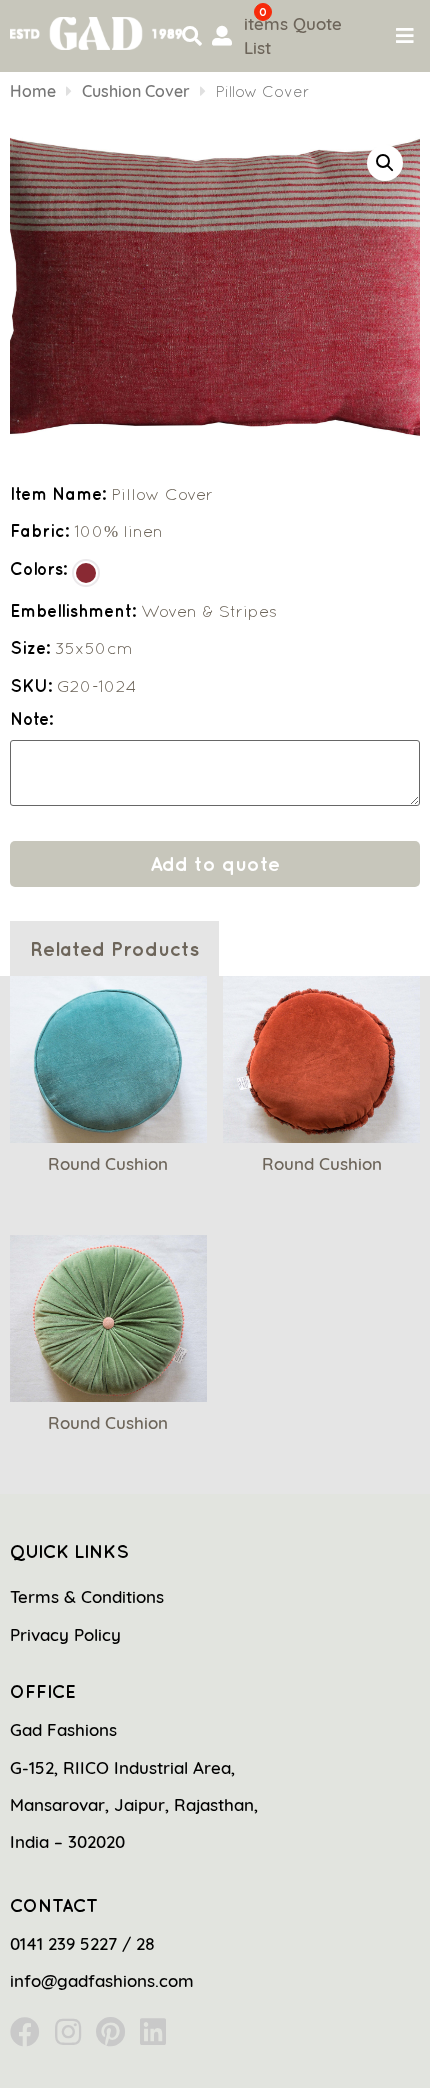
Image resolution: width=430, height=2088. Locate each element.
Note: (31, 719)
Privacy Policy (65, 1634)
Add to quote (215, 863)
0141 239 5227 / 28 (82, 1943)
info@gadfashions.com (102, 1980)
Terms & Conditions (87, 1596)
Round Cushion (108, 1163)
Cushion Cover (136, 91)
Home (33, 91)
